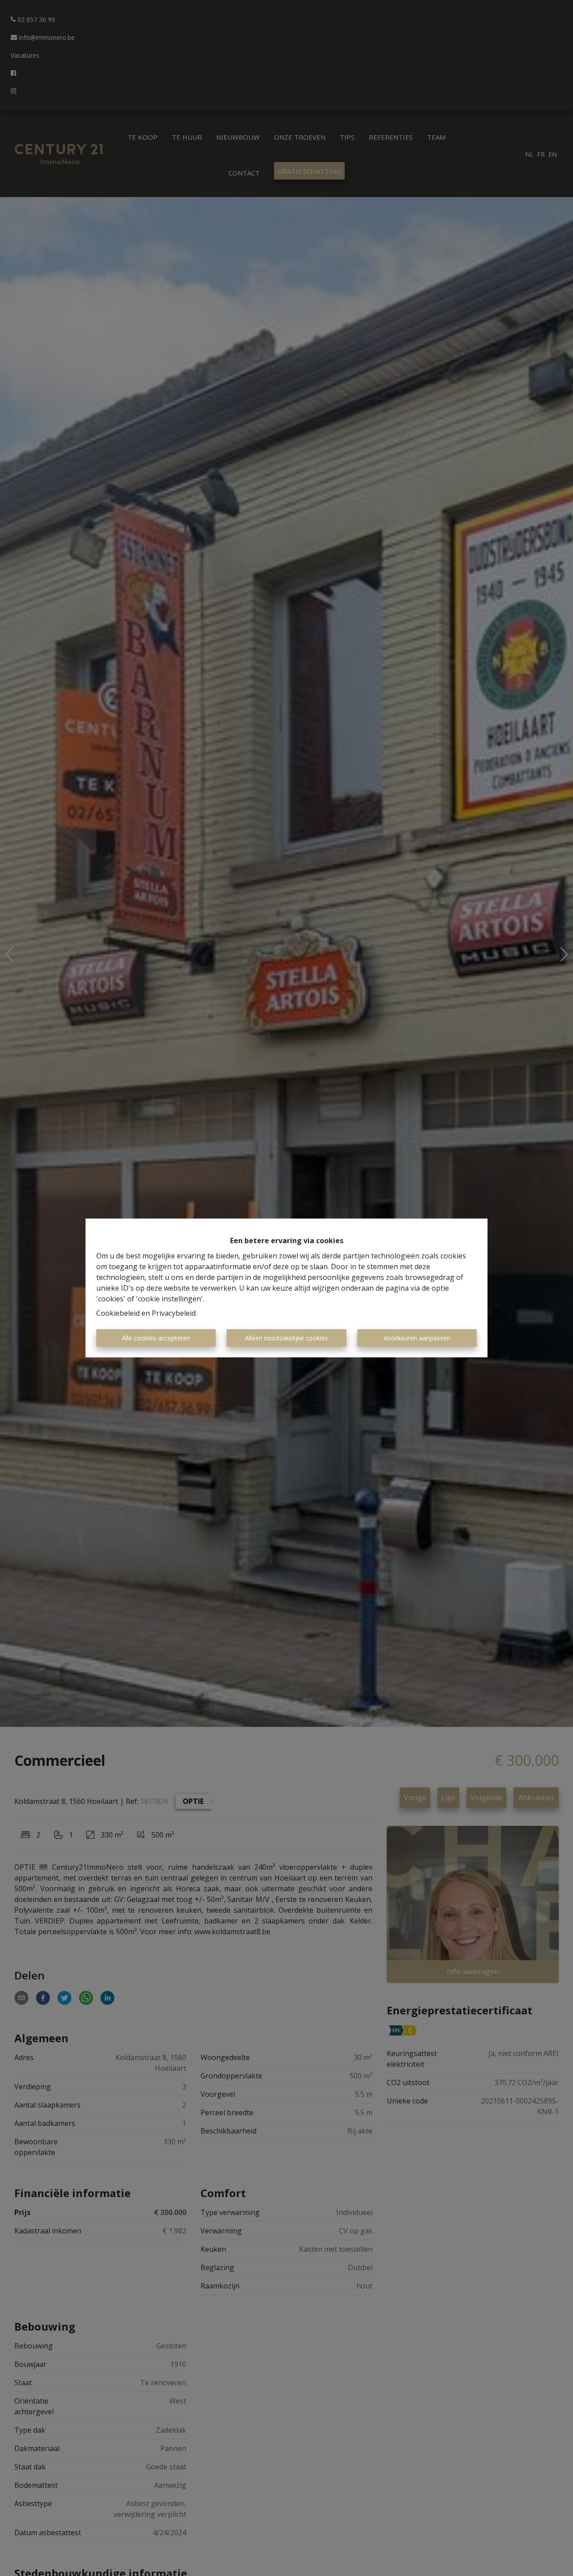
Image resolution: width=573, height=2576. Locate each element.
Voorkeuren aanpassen (417, 1338)
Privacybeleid (174, 1313)
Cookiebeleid (118, 1313)
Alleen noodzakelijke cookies (286, 1338)
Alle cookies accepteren (156, 1338)
